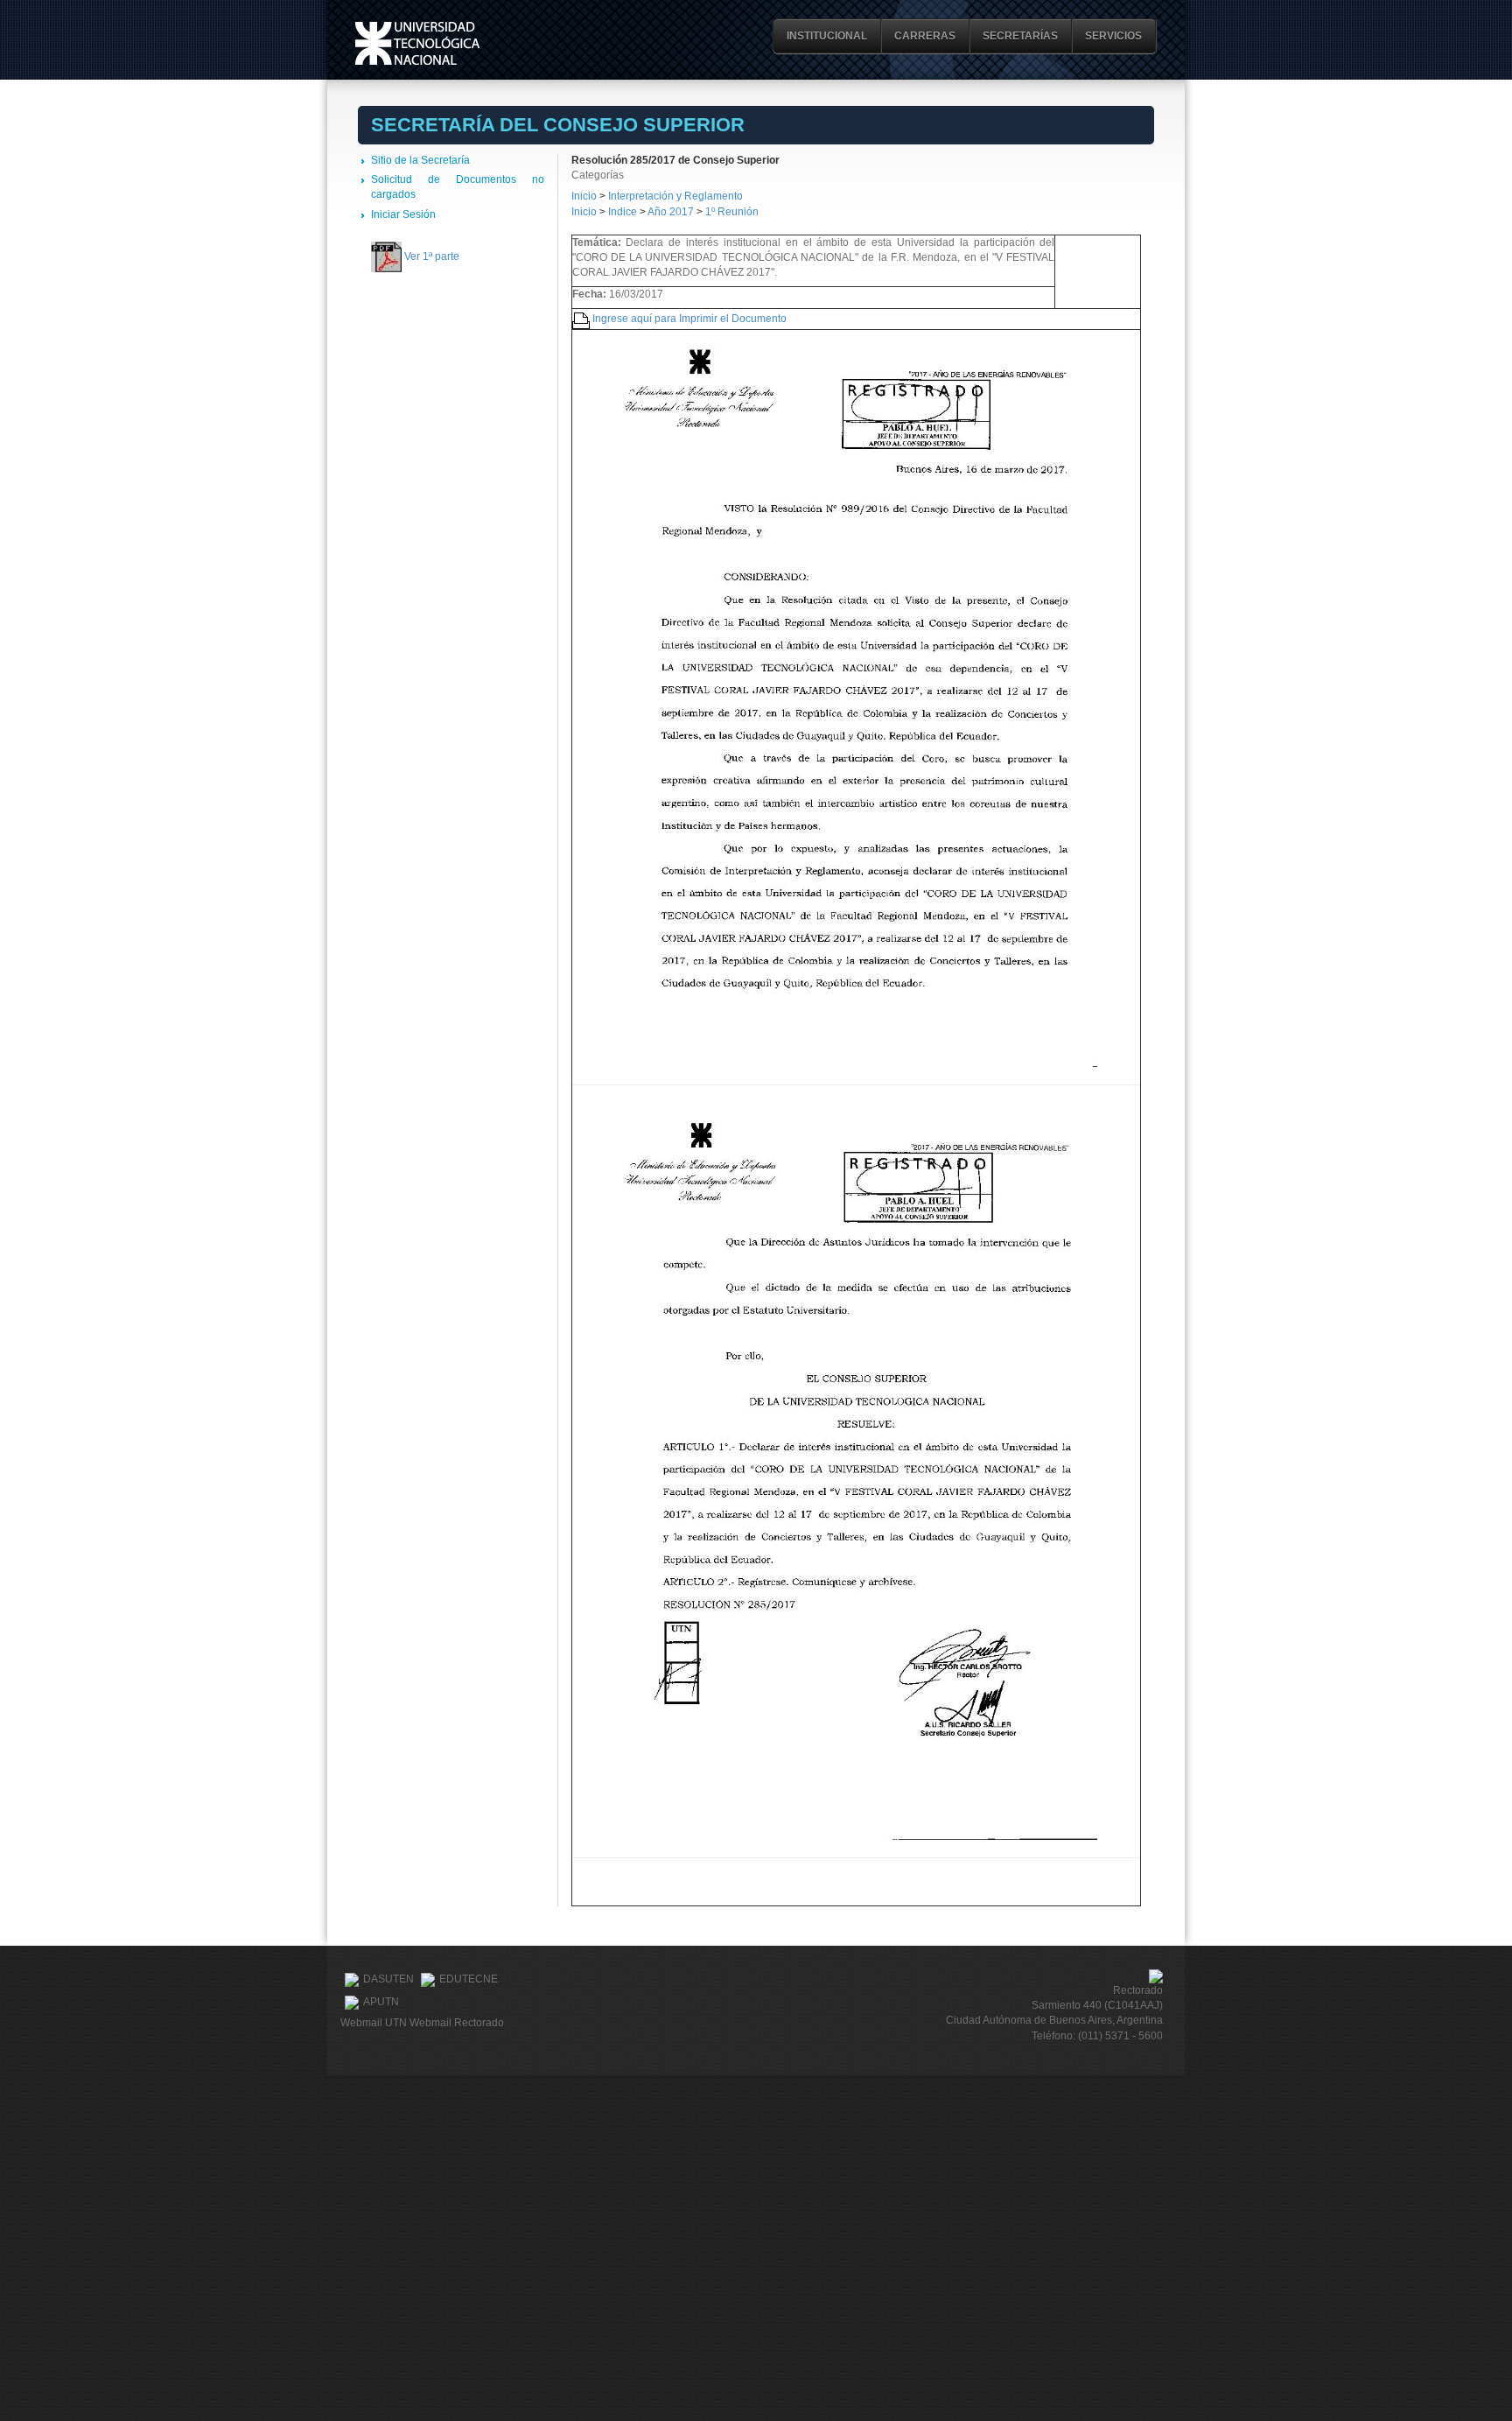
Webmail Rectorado (457, 2023)
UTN (417, 43)
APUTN (381, 2002)
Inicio (584, 196)
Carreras (925, 36)
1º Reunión (732, 212)
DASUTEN (388, 1979)
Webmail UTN (374, 2023)
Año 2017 (671, 212)
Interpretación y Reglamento (675, 196)
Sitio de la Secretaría (420, 160)
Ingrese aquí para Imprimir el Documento (689, 319)
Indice (623, 212)
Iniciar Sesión (403, 214)
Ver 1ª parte (432, 256)
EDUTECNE (469, 1979)
